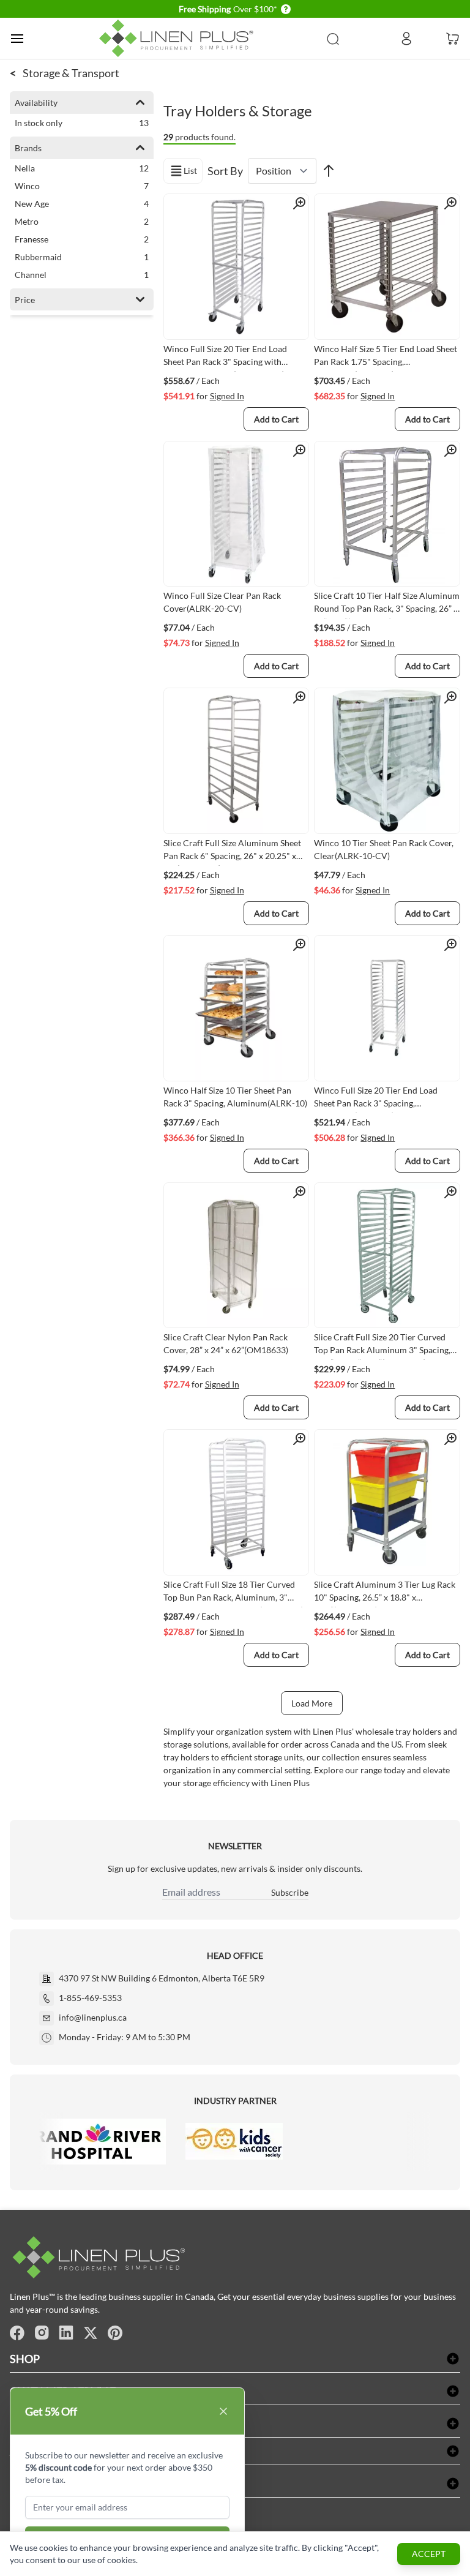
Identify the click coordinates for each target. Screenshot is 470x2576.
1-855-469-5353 (90, 1998)
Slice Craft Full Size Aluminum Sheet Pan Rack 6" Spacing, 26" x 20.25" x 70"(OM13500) (232, 852)
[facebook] (17, 2333)
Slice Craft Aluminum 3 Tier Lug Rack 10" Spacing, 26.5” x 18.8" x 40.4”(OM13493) (385, 1593)
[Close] (223, 2411)
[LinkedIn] (66, 2333)
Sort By (225, 171)
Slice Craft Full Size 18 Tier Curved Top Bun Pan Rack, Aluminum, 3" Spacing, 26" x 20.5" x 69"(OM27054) (233, 1593)
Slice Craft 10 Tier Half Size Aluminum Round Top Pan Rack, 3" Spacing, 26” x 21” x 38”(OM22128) (387, 604)
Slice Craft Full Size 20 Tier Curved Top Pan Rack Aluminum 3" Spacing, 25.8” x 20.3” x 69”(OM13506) (382, 1346)
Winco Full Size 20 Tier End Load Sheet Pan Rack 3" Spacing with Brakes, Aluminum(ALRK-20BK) (225, 358)
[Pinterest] (115, 2333)
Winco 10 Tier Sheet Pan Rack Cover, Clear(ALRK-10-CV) (384, 849)
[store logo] (179, 38)
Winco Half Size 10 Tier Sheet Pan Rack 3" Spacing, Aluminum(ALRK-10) (235, 1097)
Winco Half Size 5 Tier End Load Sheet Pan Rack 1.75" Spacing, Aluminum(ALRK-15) (386, 358)
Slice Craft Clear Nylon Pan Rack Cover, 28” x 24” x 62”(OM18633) (226, 1343)
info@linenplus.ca (93, 2017)
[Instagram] (42, 2333)
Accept (429, 2554)
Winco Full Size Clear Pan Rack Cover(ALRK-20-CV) (222, 602)
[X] (91, 2333)
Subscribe (290, 1892)
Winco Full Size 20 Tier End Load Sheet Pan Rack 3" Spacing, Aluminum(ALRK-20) (376, 1099)
